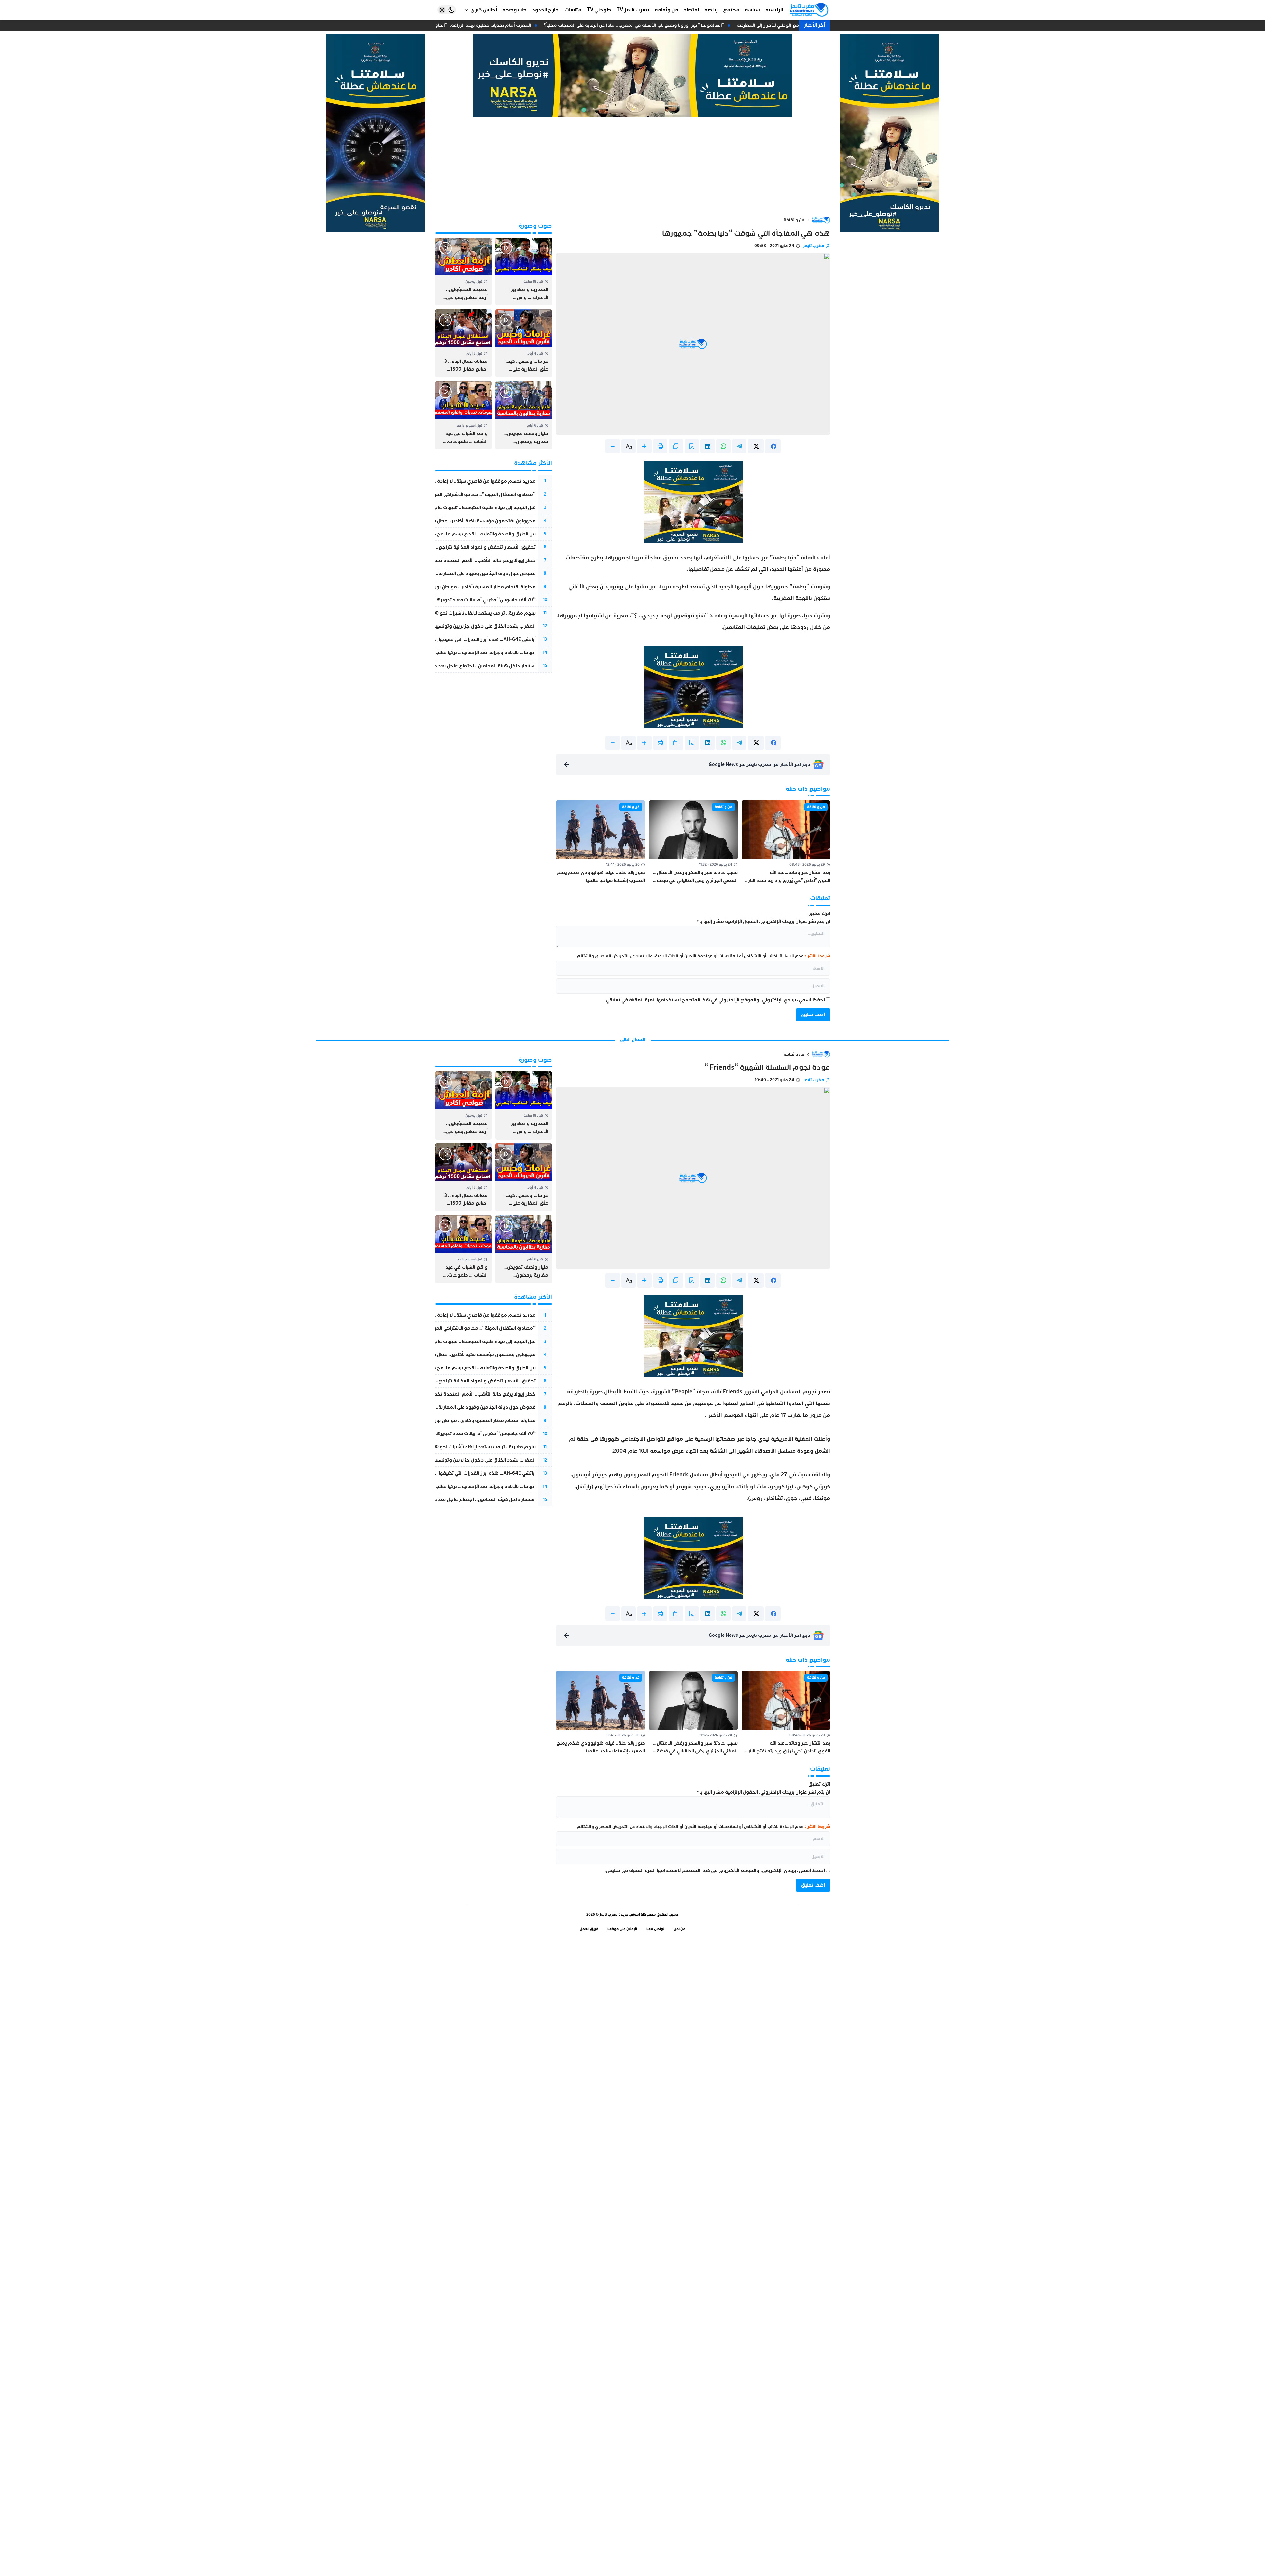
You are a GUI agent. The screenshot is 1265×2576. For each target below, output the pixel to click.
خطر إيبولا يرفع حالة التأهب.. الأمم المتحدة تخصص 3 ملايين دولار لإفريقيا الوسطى (448, 560)
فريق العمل (589, 1929)
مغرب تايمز (814, 246)
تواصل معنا (655, 1929)
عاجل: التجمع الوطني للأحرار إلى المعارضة (796, 25)
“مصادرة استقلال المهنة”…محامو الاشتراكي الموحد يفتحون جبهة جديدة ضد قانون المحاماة (439, 494)
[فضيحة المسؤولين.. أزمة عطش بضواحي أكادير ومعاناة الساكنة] (463, 272)
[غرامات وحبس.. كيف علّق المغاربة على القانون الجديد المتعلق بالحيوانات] (524, 343)
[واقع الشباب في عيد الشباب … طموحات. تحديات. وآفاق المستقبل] (463, 415)
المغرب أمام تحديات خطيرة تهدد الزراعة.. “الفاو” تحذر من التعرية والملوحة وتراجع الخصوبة (456, 25)
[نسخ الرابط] (676, 446)
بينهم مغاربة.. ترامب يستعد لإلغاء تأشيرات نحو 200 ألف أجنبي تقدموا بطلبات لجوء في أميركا (441, 613)
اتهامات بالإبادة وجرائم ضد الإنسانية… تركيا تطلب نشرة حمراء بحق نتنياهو (460, 653)
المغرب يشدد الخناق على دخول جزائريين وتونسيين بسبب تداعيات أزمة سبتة (459, 626)
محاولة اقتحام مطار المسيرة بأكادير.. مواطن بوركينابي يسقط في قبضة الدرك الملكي (448, 587)
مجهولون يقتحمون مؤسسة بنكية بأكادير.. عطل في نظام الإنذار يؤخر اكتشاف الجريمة (447, 521)
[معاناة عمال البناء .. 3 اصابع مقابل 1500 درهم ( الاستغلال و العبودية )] (463, 343)
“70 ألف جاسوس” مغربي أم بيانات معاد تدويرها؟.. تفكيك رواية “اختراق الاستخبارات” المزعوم (438, 600)
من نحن (680, 1929)
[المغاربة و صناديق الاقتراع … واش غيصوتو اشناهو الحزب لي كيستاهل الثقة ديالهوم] (524, 272)
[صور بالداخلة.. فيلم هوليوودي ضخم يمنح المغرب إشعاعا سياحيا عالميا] (600, 842)
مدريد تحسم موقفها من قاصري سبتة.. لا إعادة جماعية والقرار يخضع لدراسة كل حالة (447, 481)
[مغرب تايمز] (809, 10)
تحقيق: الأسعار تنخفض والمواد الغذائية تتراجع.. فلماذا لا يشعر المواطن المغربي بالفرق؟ (443, 547)
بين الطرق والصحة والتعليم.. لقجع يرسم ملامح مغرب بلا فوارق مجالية (462, 534)
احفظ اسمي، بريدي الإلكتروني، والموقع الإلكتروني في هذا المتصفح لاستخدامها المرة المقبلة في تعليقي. (715, 1000)
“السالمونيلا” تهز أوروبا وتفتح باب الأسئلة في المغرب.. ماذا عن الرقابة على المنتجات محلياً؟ (652, 25)
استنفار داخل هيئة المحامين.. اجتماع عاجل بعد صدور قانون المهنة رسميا (460, 666)
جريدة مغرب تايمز (614, 1914)
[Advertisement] (632, 166)
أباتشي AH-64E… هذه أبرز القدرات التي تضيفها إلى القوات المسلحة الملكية (458, 639)
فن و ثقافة (794, 220)
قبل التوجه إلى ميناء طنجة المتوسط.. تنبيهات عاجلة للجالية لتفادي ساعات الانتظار (453, 508)
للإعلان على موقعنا (622, 1929)
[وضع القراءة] (692, 446)
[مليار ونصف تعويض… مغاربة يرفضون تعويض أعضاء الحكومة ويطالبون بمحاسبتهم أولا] (524, 415)
